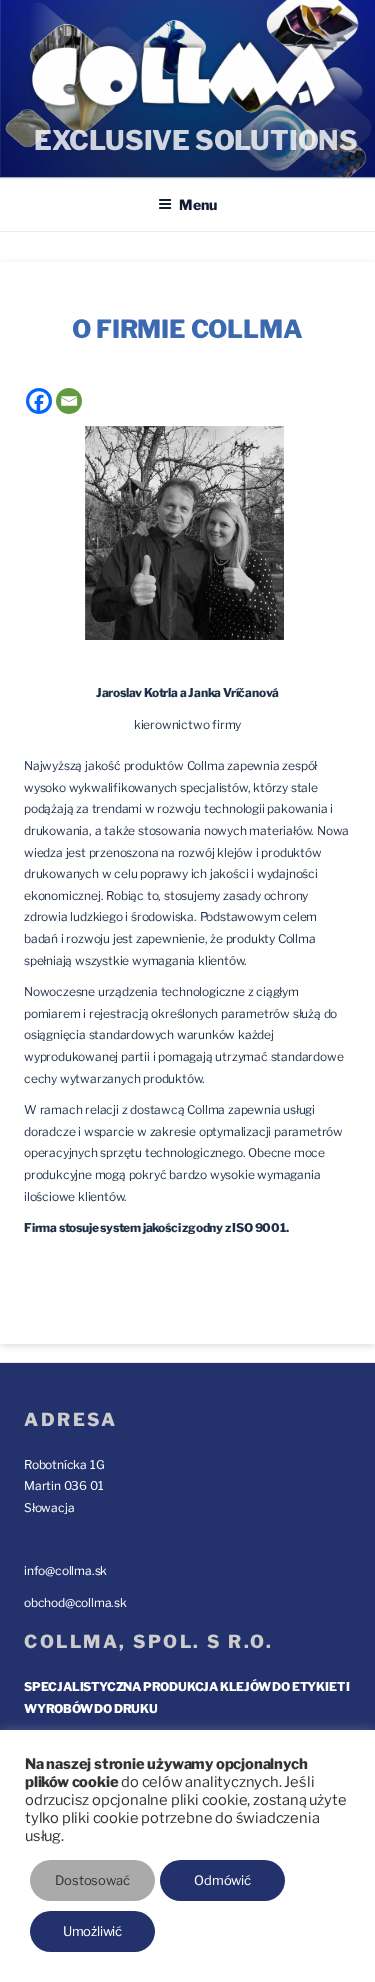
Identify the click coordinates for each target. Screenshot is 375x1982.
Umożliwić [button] (92, 1931)
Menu (198, 204)
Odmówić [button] (222, 1880)
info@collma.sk (65, 1570)
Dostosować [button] (92, 1880)
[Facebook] (39, 401)
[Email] (69, 401)
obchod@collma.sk (75, 1602)
